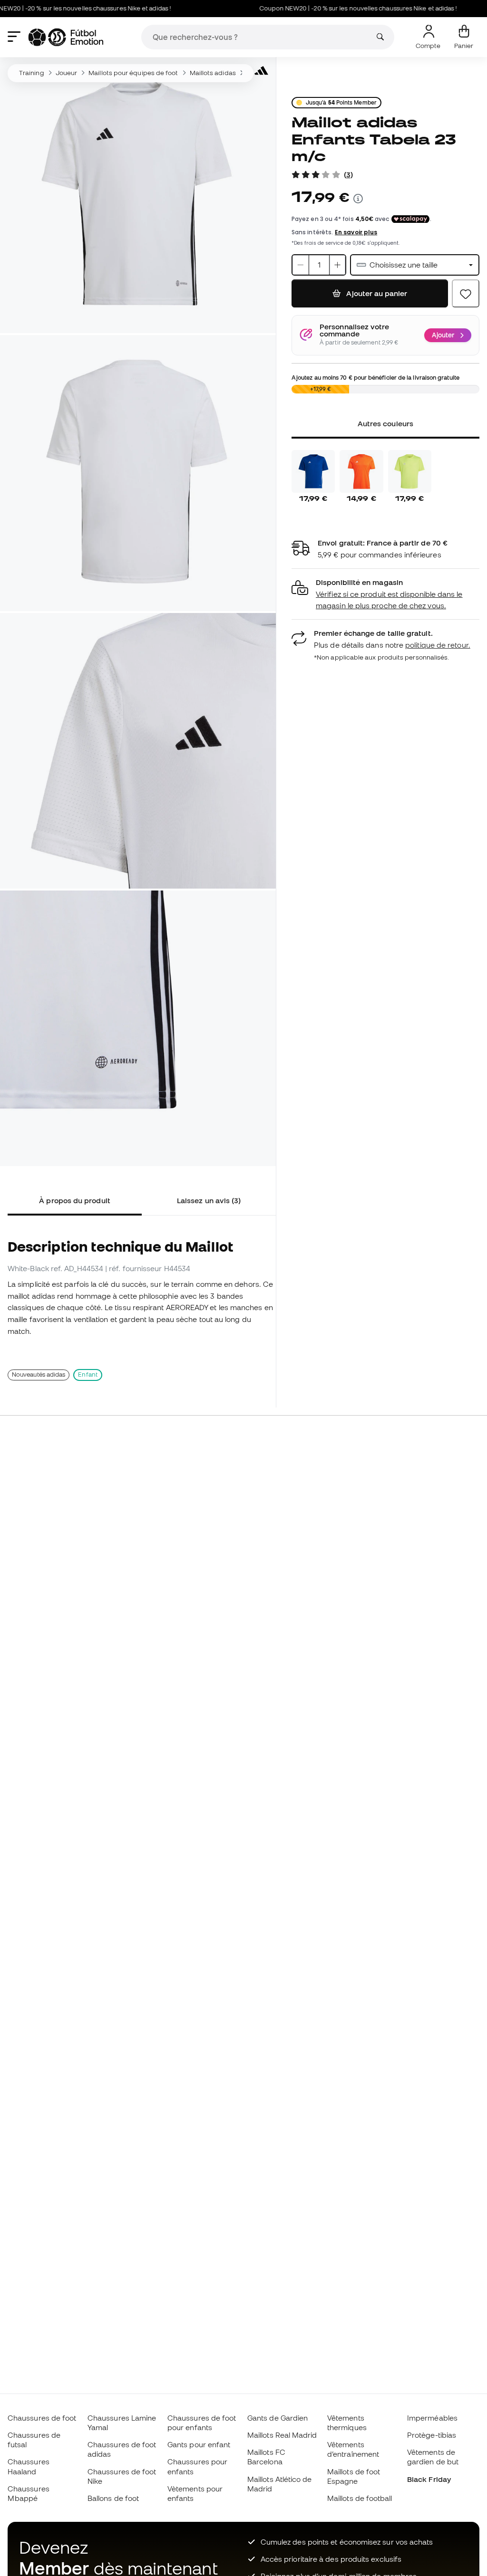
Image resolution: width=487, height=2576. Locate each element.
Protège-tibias (432, 2435)
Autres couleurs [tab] (385, 423)
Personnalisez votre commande (354, 330)
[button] (385, 594)
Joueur (66, 73)
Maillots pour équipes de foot (133, 73)
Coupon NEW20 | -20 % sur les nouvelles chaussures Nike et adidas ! (326, 8)
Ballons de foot (113, 2498)
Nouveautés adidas (39, 1374)
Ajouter (443, 335)
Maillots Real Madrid (282, 2435)
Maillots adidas (213, 73)
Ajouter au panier (376, 293)
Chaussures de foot (42, 2418)
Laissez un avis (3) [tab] (209, 1200)
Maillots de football (360, 2498)
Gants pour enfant (199, 2444)
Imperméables (432, 2418)
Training (32, 73)
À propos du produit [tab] (74, 1200)
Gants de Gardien (278, 2418)
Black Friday (429, 2479)
